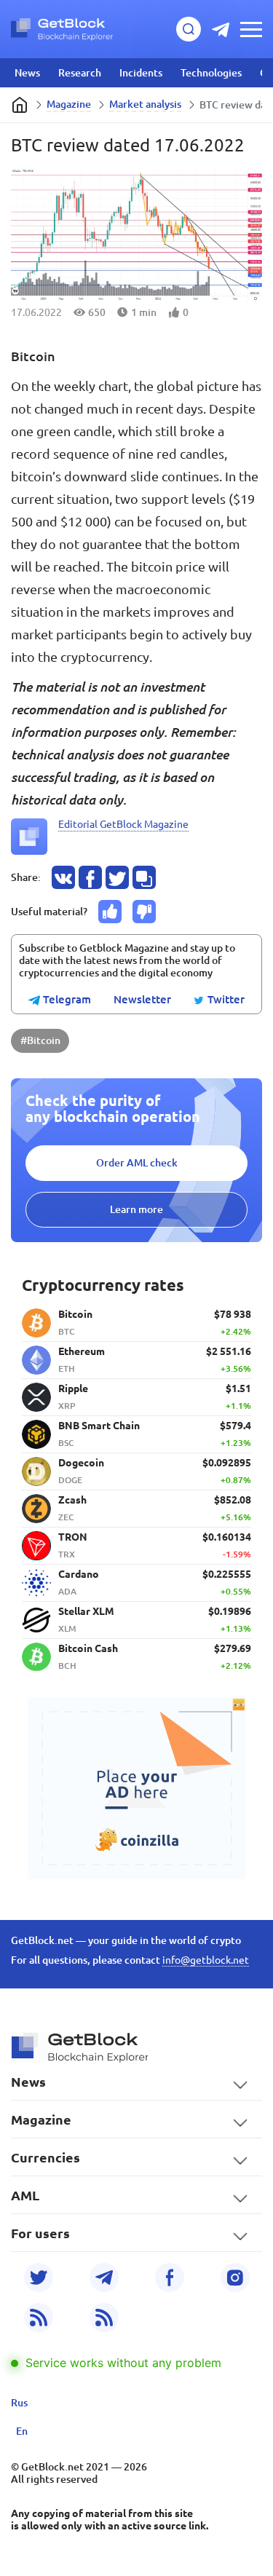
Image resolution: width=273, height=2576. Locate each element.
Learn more (136, 1209)
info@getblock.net (206, 1960)
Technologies (211, 73)
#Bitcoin (40, 1040)
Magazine (69, 104)
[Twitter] (39, 2277)
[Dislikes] (144, 912)
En (22, 2431)
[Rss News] (39, 2318)
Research (80, 73)
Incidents (141, 73)
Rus (19, 2403)
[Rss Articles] (104, 2318)
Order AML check (137, 1163)
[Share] (63, 877)
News (27, 73)
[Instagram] (235, 2277)
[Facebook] (170, 2277)
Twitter (225, 1000)
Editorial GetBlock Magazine (123, 824)
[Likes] (110, 912)
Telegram (66, 1000)
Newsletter (142, 1000)
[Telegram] (104, 2277)
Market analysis (145, 104)
